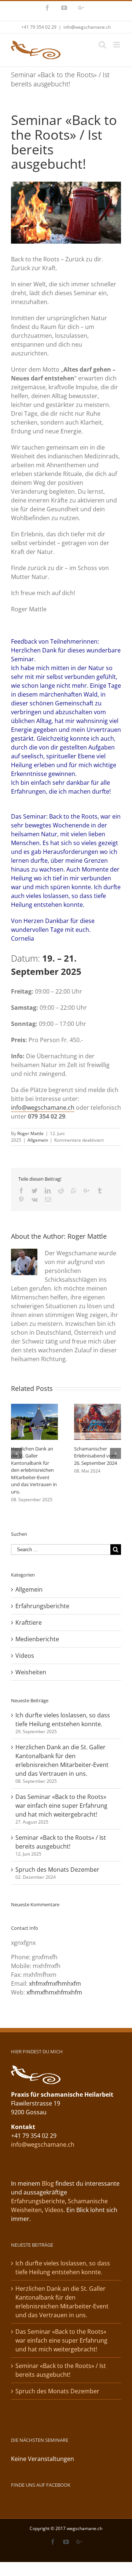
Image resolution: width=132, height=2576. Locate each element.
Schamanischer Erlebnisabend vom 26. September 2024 (96, 1456)
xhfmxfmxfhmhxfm (55, 1983)
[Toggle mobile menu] (117, 45)
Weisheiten (31, 1672)
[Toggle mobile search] (102, 45)
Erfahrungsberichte (42, 1606)
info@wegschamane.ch (87, 27)
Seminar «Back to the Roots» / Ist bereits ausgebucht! (61, 2370)
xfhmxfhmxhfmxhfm (54, 1992)
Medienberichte (37, 1639)
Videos (25, 1656)
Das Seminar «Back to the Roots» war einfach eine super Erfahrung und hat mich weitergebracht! (61, 1806)
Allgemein (38, 1140)
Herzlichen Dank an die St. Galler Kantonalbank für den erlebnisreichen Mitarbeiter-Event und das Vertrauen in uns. (34, 1470)
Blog (48, 2183)
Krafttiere (29, 1622)
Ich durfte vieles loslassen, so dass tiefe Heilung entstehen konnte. (63, 2268)
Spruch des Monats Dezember (57, 1870)
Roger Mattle (30, 1133)
